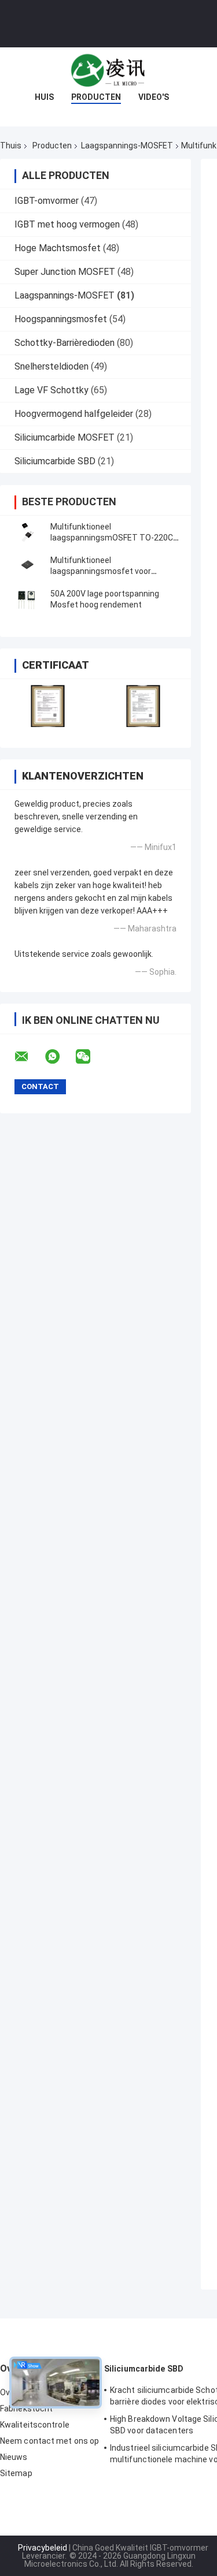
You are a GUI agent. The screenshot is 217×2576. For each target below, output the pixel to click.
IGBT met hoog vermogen (67, 224)
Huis (44, 97)
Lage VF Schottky (52, 390)
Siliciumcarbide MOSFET (65, 437)
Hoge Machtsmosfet (58, 248)
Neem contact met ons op (49, 2441)
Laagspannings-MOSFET (127, 146)
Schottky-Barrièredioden (65, 343)
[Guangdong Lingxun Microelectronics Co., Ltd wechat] (90, 1057)
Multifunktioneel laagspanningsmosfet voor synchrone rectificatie (101, 571)
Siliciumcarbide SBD (55, 461)
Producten (96, 97)
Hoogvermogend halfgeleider (74, 414)
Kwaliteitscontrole (35, 2425)
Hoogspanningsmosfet (61, 319)
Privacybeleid (43, 2548)
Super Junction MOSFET (65, 272)
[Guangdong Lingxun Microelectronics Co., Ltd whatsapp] (60, 1057)
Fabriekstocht (26, 2409)
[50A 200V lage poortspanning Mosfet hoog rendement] (26, 599)
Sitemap (16, 2473)
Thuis (11, 146)
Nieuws (14, 2457)
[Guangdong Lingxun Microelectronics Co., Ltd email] (29, 1057)
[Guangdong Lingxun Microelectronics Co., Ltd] (109, 70)
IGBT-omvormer (47, 201)
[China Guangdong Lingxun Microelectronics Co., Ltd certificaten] (48, 706)
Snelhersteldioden (52, 366)
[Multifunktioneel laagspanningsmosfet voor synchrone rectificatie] (26, 566)
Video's (154, 97)
